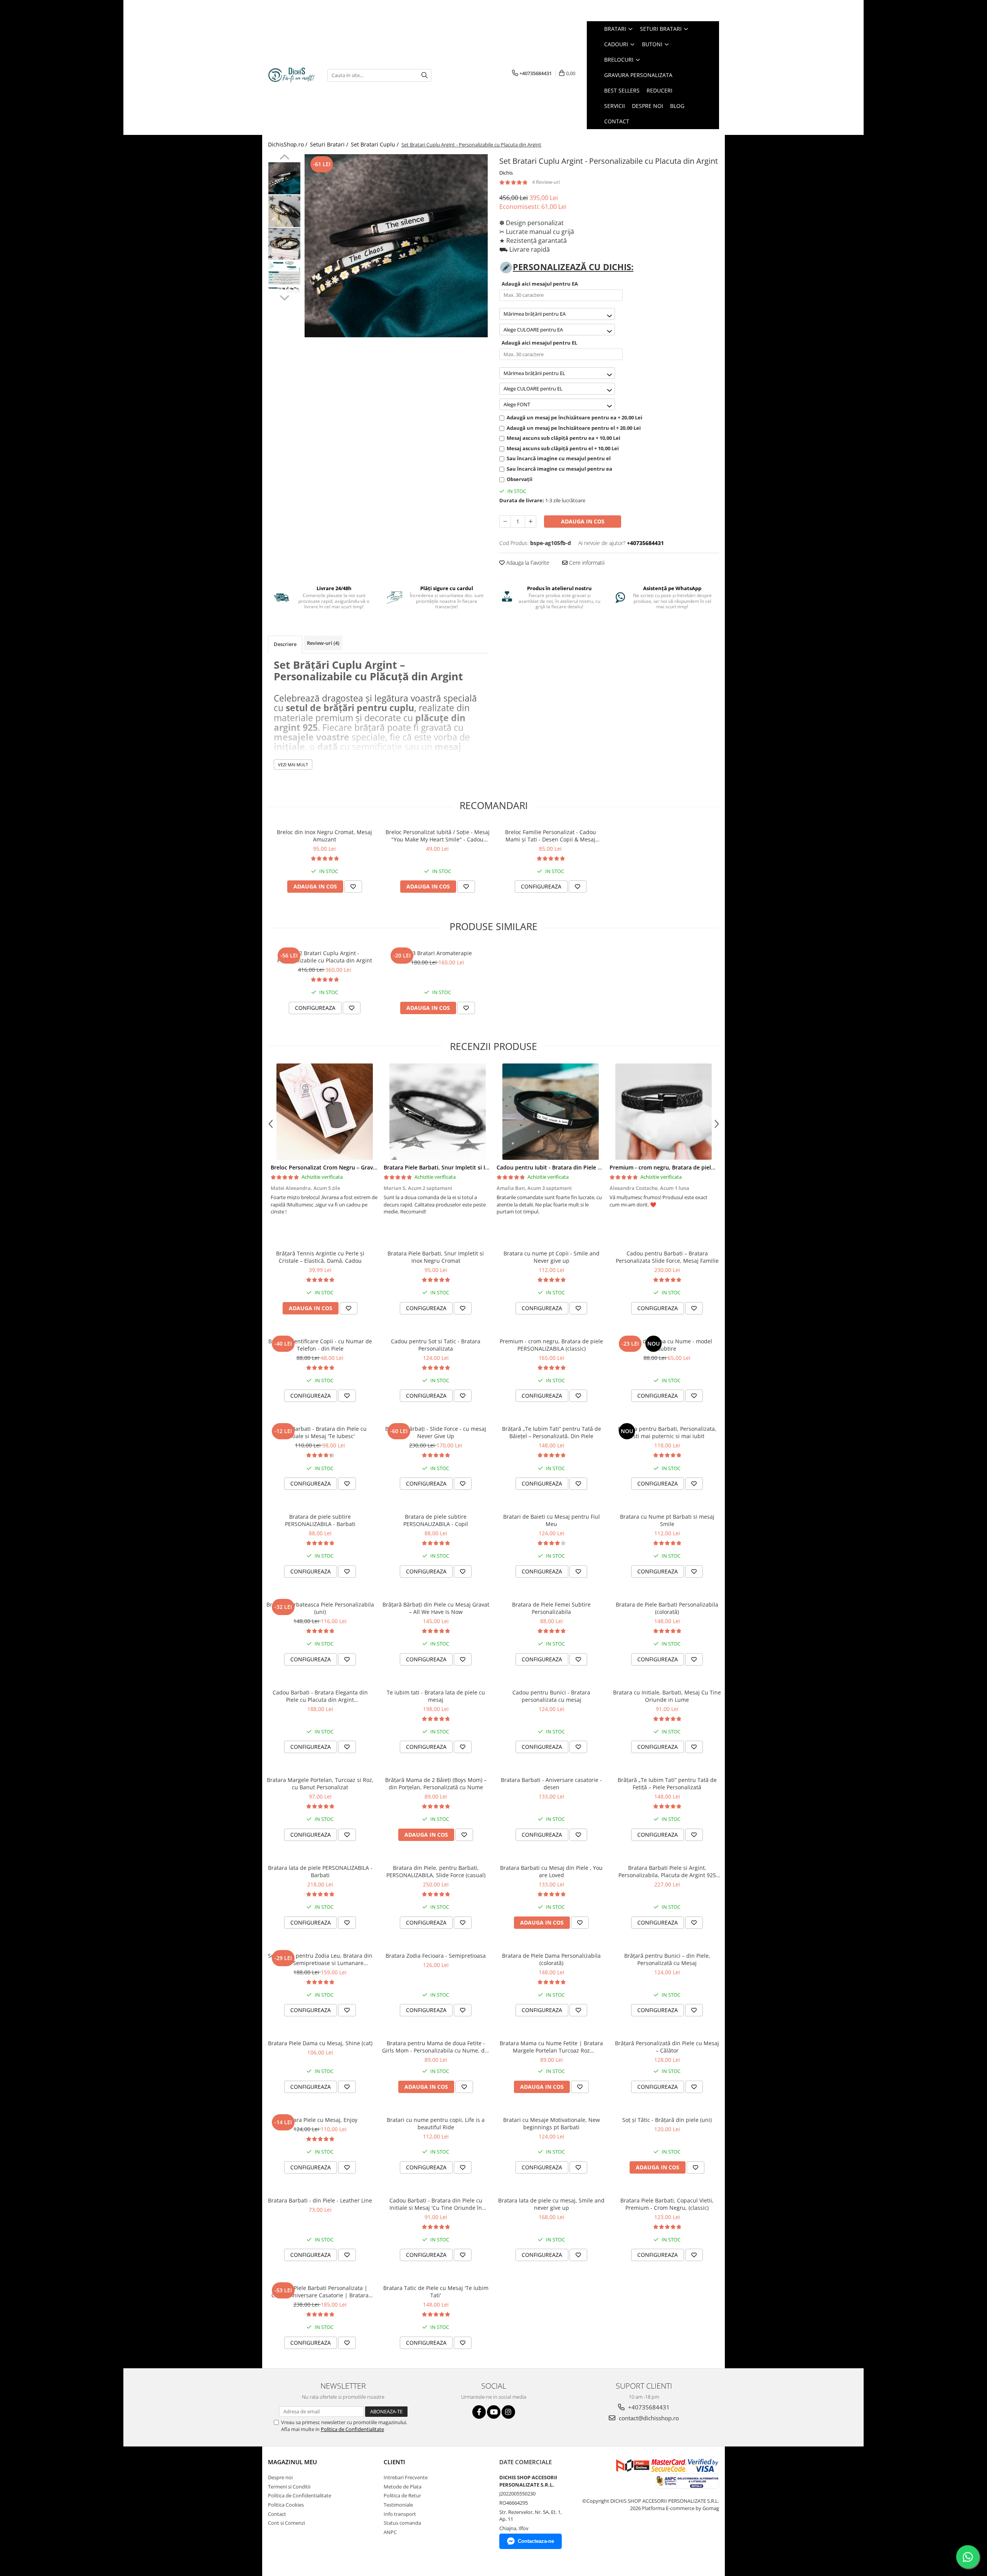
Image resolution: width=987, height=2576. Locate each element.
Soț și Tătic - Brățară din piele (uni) (667, 2120)
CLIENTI (394, 2462)
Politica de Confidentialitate (352, 2429)
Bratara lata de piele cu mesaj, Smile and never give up (551, 2204)
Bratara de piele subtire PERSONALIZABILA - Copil (436, 1520)
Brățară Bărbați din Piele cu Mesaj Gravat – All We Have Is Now (436, 1608)
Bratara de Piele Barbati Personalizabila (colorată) (667, 1608)
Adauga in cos (583, 521)
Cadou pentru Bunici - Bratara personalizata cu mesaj (551, 1696)
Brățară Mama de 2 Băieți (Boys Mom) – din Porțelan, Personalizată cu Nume (436, 1784)
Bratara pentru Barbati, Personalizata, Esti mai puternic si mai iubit (667, 1432)
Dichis (506, 173)
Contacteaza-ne (536, 2541)
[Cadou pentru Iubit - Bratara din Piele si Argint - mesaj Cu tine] (550, 1112)
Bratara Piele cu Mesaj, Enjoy (320, 2120)
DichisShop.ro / (288, 144)
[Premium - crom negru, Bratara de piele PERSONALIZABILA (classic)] (663, 1112)
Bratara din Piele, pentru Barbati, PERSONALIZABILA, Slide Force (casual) (436, 1871)
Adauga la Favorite (527, 563)
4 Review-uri (546, 182)
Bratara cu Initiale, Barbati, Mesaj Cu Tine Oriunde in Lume (667, 1696)
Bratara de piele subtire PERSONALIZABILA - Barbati (320, 1520)
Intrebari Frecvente (406, 2477)
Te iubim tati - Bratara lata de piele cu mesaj (436, 1696)
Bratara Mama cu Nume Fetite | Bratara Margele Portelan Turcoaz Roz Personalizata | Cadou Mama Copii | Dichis (551, 2047)
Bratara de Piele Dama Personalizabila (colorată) (551, 1959)
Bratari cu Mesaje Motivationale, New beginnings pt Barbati (552, 2123)
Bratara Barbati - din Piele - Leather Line (320, 2200)
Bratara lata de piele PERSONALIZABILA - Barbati (320, 1871)
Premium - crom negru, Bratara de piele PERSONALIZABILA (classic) (697, 1167)
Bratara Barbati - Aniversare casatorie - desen (551, 1784)
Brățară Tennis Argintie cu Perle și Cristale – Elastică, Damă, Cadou (320, 1257)
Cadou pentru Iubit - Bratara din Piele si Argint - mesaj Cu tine (579, 1167)
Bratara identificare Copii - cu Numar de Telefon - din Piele (320, 1345)
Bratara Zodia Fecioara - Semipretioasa (436, 1956)
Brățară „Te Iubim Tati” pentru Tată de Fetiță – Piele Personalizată (667, 1784)
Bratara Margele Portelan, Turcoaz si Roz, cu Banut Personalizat (320, 1784)
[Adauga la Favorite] (353, 887)
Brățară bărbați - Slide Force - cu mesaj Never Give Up (436, 1432)
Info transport (400, 2514)
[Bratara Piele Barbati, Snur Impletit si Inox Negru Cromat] (437, 1112)
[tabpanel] (396, 246)
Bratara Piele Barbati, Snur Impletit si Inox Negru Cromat (459, 1167)
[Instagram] (508, 2412)
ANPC (390, 2532)
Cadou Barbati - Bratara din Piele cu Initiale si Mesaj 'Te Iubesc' (320, 1432)
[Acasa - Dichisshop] (292, 75)
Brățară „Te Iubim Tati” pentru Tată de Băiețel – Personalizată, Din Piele (552, 1432)
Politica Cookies (286, 2505)
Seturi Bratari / (330, 144)
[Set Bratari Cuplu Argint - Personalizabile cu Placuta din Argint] (396, 246)
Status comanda (402, 2523)
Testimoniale (398, 2505)
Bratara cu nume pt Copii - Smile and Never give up (552, 1257)
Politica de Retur (402, 2495)
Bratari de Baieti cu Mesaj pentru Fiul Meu (552, 1520)
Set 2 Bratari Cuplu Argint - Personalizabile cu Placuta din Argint (325, 957)
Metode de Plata (403, 2487)
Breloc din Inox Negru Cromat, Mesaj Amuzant (324, 836)
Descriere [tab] (285, 644)
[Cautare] (424, 75)
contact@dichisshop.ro (648, 2418)
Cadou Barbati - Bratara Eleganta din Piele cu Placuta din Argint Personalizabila (320, 1696)
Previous (284, 158)
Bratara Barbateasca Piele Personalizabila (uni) (320, 1608)
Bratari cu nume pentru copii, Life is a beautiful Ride (436, 2123)
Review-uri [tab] (323, 643)
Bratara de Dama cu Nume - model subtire (667, 1345)
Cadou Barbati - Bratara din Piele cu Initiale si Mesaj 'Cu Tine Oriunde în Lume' (436, 2204)
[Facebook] (479, 2412)
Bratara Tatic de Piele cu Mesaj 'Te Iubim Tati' (436, 2292)
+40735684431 (648, 2407)
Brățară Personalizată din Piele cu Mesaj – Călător (667, 2047)
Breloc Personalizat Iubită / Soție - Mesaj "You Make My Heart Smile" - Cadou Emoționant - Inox (438, 836)
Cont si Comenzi (286, 2523)
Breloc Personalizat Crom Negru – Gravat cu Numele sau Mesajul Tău (361, 1167)
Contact (277, 2514)
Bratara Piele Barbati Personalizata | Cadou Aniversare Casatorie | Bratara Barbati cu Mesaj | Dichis (320, 2292)
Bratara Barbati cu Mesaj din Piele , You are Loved (551, 1871)
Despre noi (280, 2477)
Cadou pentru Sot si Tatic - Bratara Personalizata (436, 1345)
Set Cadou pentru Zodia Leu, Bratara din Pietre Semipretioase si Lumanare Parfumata (320, 1959)
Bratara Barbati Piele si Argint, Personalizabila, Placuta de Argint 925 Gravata (667, 1871)
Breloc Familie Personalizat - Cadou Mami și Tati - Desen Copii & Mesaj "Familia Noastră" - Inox (551, 836)
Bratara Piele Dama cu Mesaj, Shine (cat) (320, 2043)
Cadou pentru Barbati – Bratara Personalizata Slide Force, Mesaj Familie (667, 1257)
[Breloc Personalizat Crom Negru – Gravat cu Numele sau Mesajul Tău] (324, 1112)
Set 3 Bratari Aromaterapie (437, 953)
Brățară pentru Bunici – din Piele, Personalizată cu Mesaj (667, 1959)
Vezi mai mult (293, 765)
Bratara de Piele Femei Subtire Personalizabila (551, 1608)
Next (284, 297)
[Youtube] (494, 2412)
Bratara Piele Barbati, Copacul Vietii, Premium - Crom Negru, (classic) (667, 2204)
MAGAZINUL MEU (292, 2462)
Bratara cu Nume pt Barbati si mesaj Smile (667, 1520)
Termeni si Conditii (289, 2487)
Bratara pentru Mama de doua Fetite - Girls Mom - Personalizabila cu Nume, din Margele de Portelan (436, 2047)
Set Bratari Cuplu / (376, 144)
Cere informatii (586, 563)
